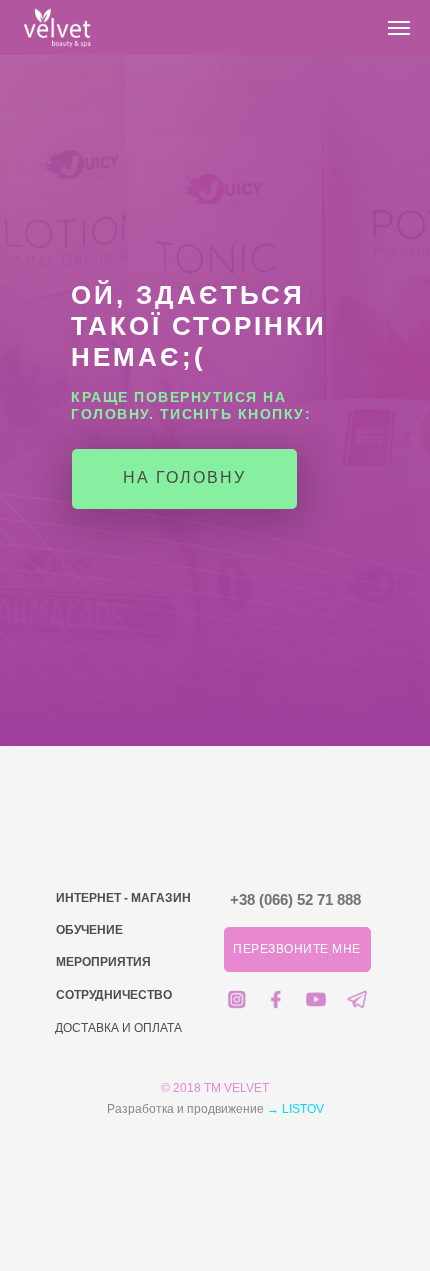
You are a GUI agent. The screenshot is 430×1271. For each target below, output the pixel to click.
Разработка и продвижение (187, 1109)
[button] (297, 949)
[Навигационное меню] (399, 28)
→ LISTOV (295, 1109)
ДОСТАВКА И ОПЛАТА (118, 1028)
